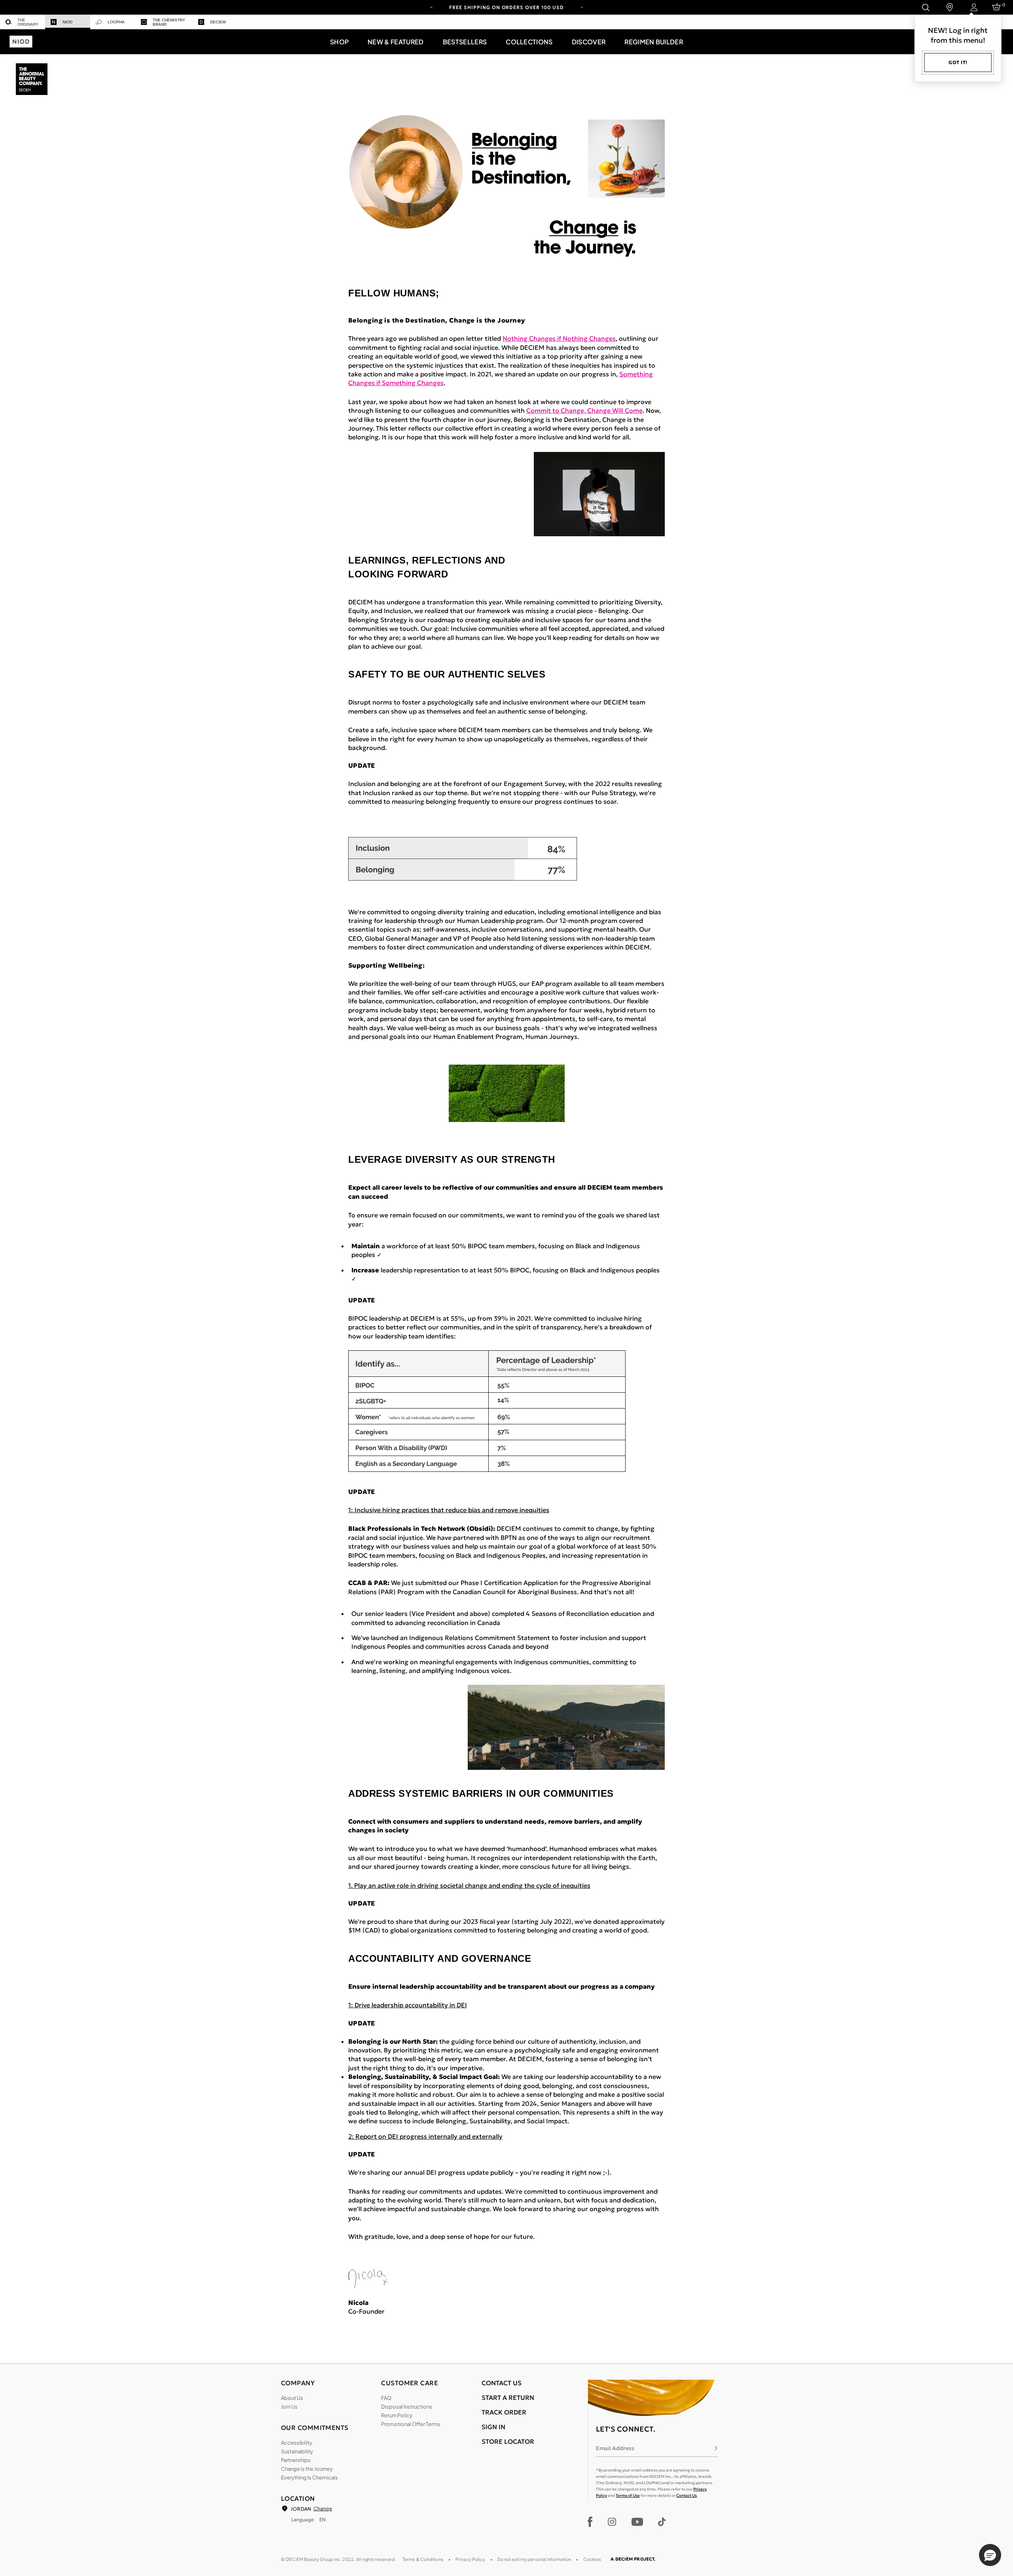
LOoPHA (116, 22)
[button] (339, 42)
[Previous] (431, 7)
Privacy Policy (470, 2559)
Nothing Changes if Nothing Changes (559, 338)
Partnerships (296, 2460)
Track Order (504, 2412)
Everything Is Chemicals (309, 2477)
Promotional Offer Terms (411, 2424)
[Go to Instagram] (612, 2522)
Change (322, 2509)
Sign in (493, 2427)
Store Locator (508, 2441)
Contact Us (687, 2495)
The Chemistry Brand (169, 22)
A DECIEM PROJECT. (633, 2559)
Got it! (958, 62)
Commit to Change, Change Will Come (584, 410)
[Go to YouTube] (637, 2522)
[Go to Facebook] (590, 2522)
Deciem (218, 22)
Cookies (592, 2559)
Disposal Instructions (407, 2407)
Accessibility (297, 2443)
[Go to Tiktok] (662, 2522)
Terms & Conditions (423, 2559)
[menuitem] (23, 22)
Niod (67, 22)
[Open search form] (925, 7)
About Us (292, 2398)
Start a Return (508, 2398)
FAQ (386, 2398)
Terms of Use (628, 2495)
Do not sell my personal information (534, 2559)
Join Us (289, 2407)
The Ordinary (28, 22)
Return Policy (397, 2415)
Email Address (615, 2448)
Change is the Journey (307, 2469)
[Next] (582, 7)
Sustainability (297, 2451)
